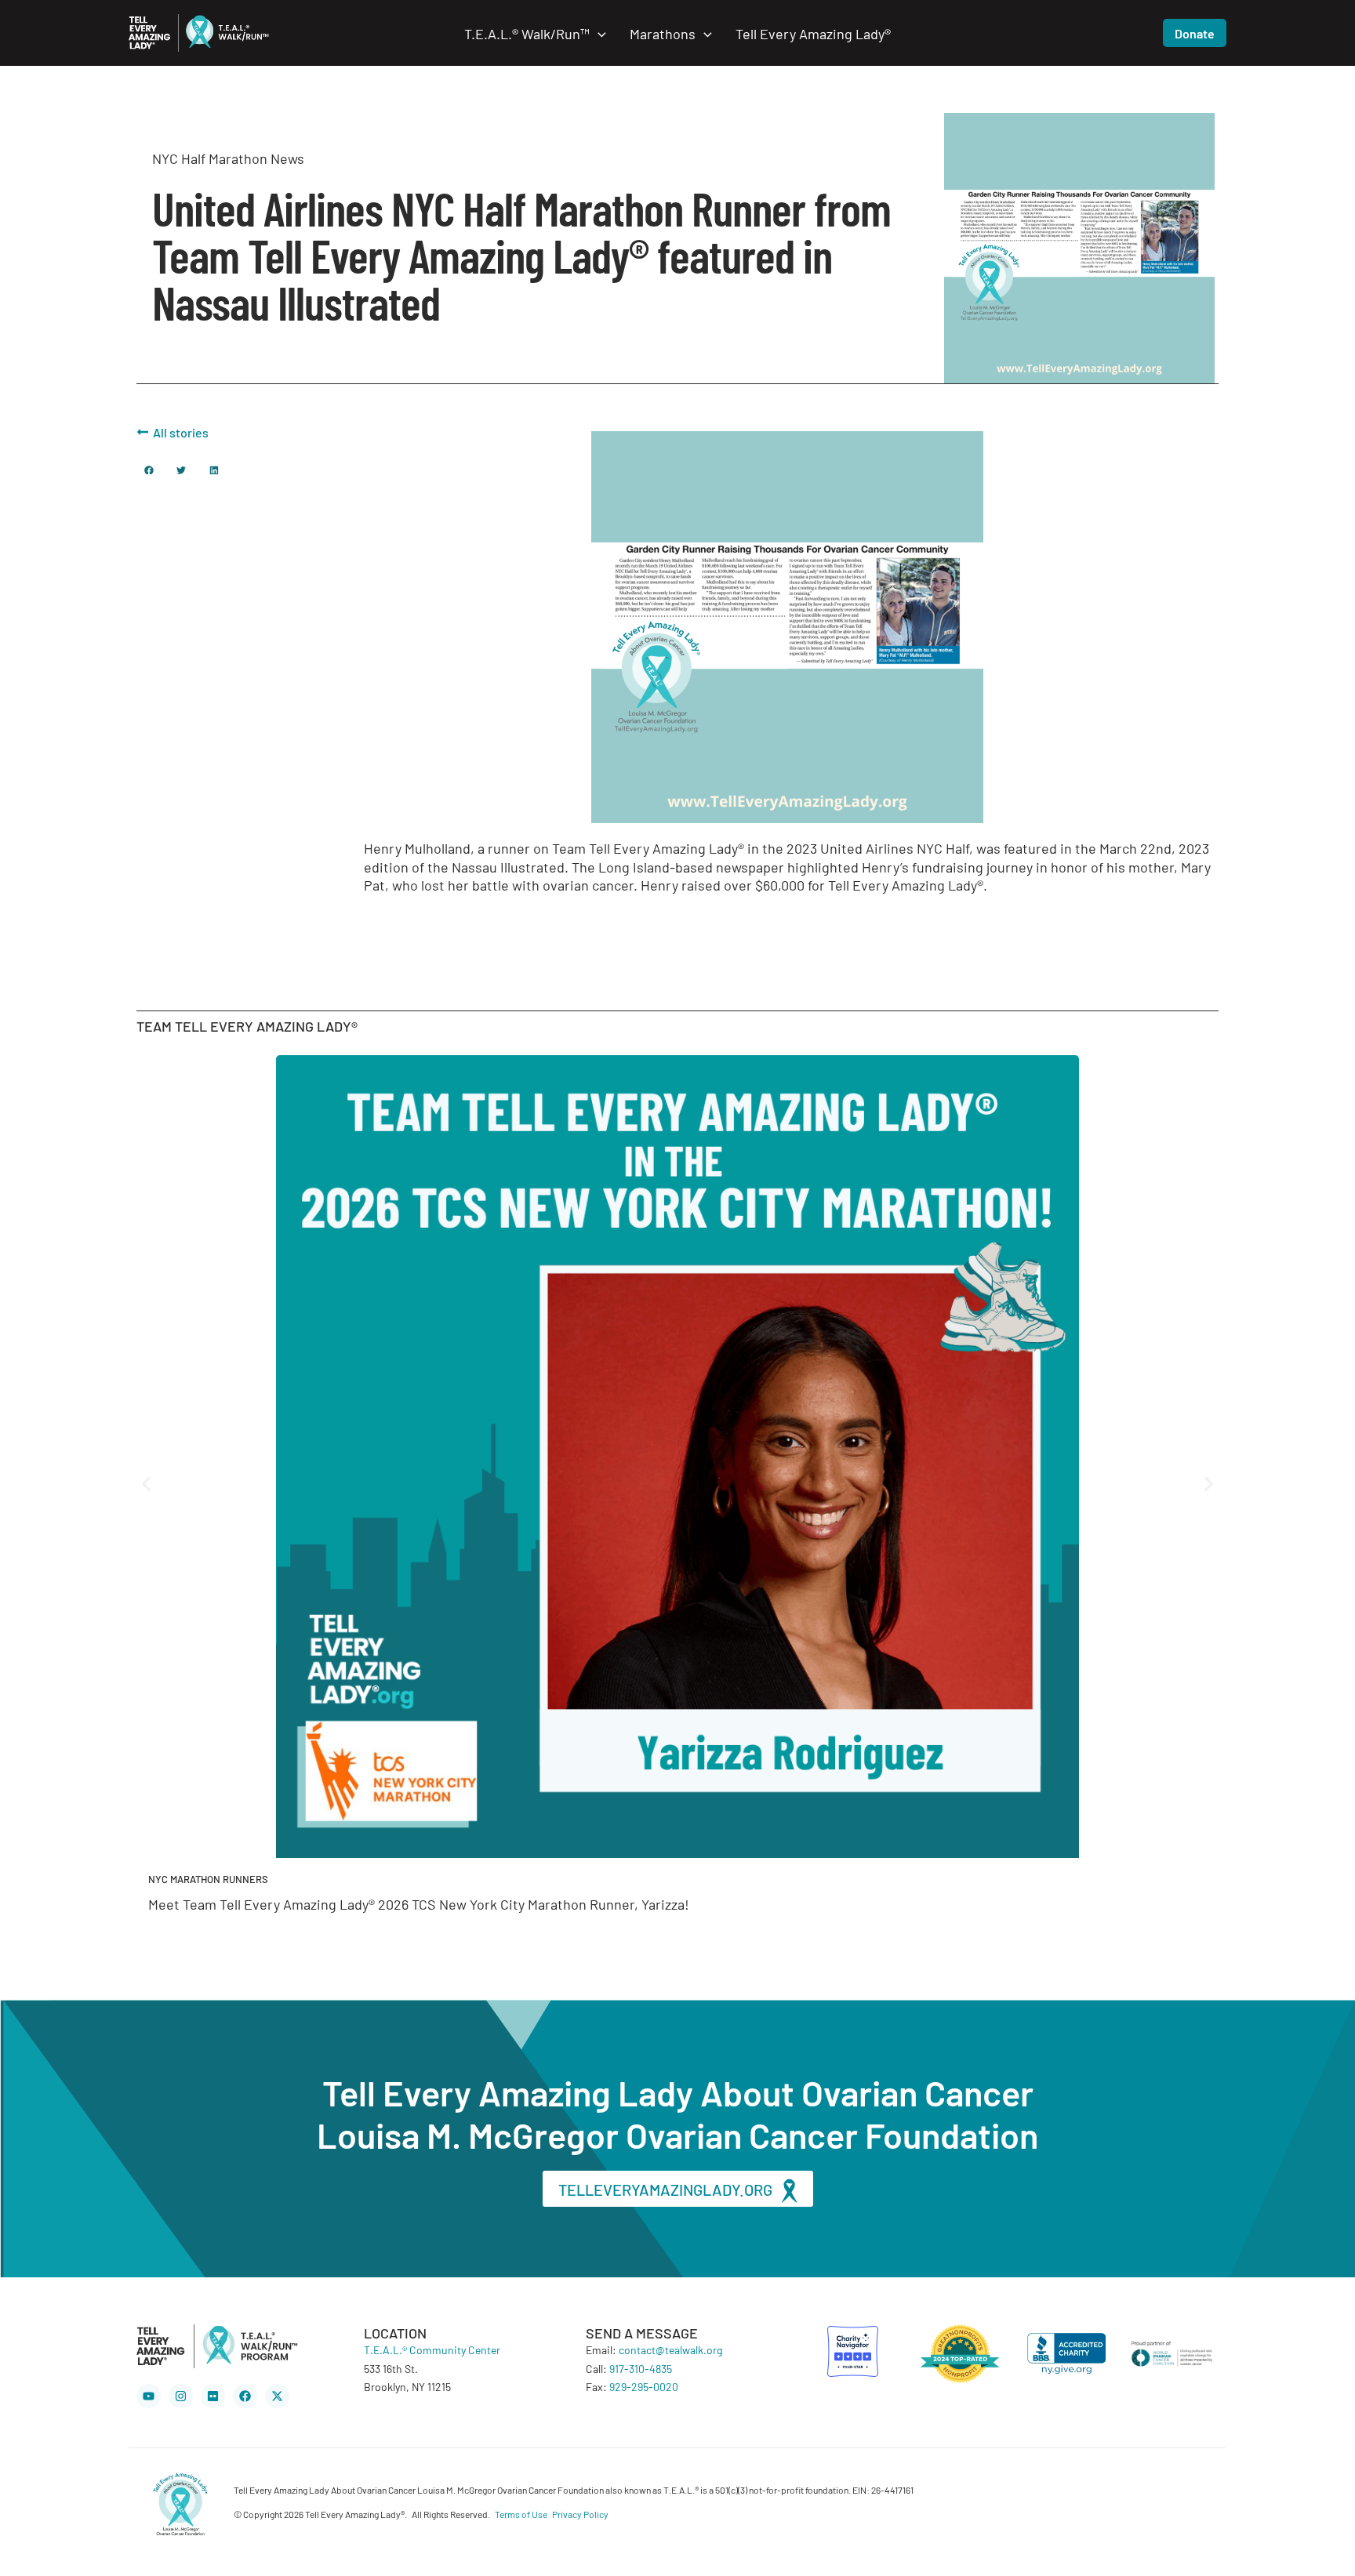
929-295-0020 (644, 2386)
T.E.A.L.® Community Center (432, 2349)
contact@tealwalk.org (670, 2349)
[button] (598, 33)
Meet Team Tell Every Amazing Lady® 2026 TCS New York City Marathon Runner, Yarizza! (419, 1903)
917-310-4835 (641, 2368)
